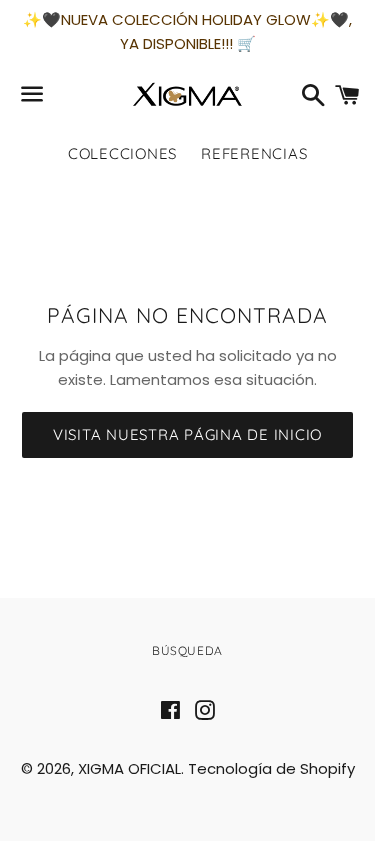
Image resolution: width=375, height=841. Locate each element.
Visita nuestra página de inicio (187, 434)
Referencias (254, 153)
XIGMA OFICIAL (129, 768)
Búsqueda (187, 650)
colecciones (122, 153)
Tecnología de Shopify (271, 768)
